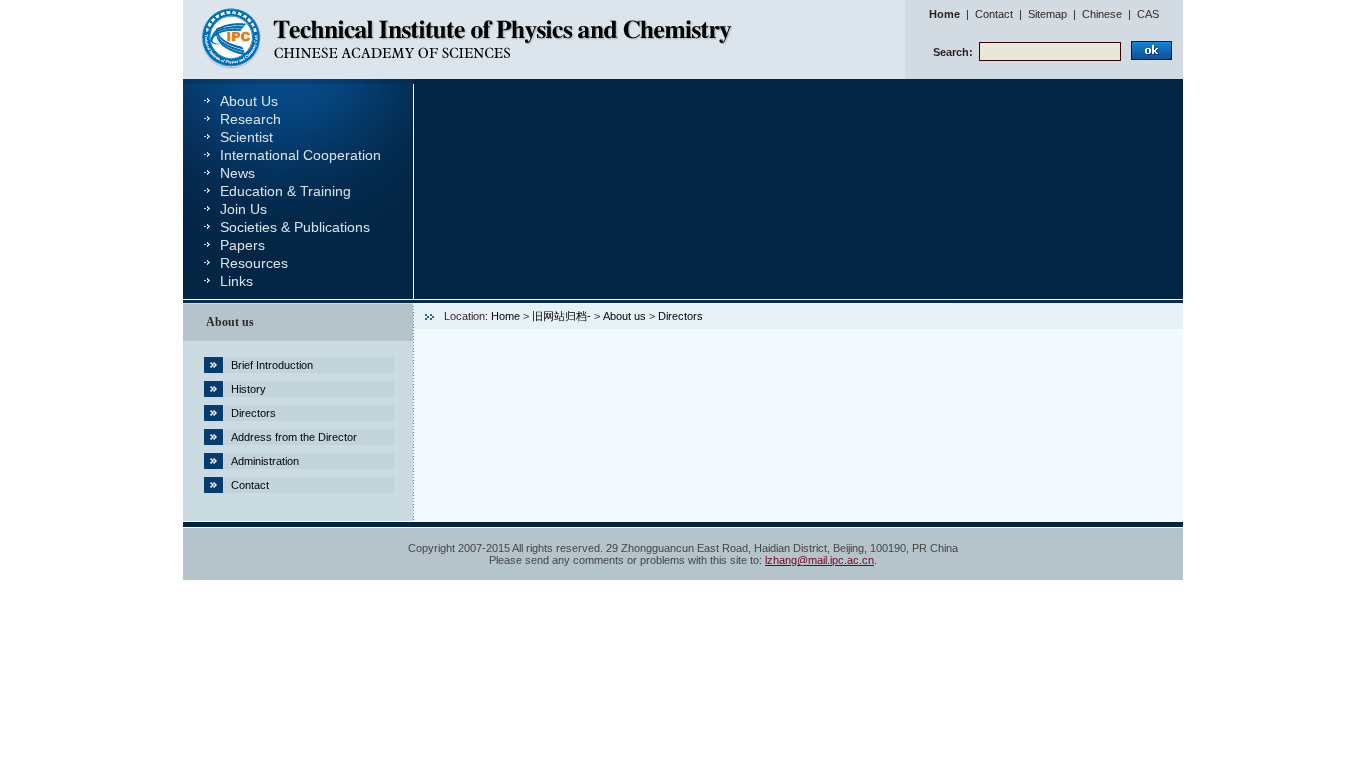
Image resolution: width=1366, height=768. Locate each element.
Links (236, 281)
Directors (253, 413)
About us (624, 316)
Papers (242, 245)
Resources (254, 263)
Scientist (246, 137)
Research (250, 119)
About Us (249, 101)
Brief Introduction (272, 365)
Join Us (243, 209)
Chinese (1102, 14)
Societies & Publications (295, 227)
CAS (1148, 14)
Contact (994, 14)
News (237, 173)
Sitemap (1047, 14)
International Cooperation (300, 155)
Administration (265, 461)
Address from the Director (294, 437)
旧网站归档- (561, 316)
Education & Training (285, 191)
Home (944, 14)
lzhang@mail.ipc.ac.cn (819, 560)
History (248, 389)
